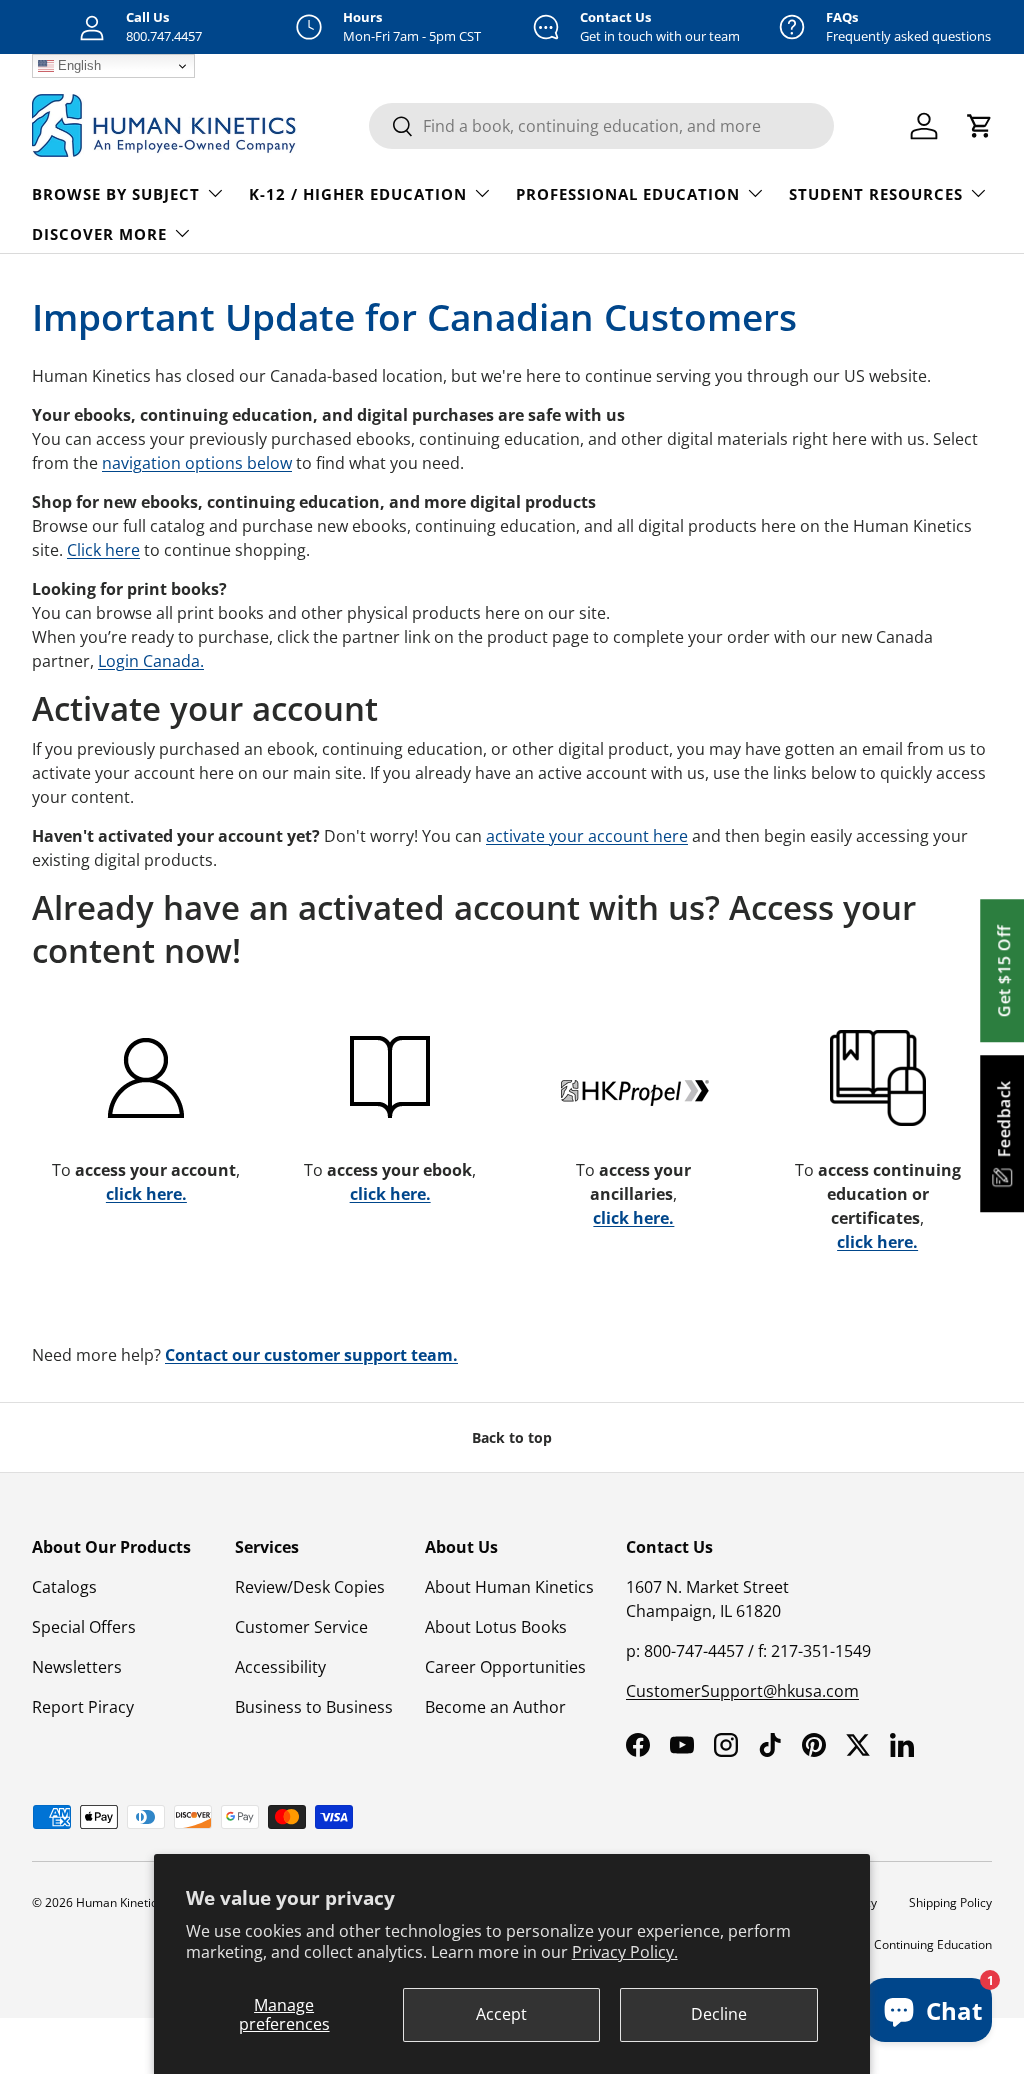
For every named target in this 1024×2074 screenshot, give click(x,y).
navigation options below (197, 463)
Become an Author (495, 1707)
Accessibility (280, 1667)
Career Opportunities (505, 1667)
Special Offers (84, 1627)
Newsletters (77, 1667)
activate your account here (587, 836)
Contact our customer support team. (311, 1355)
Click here (103, 550)
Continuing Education (933, 1944)
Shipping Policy (950, 1902)
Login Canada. (151, 661)
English (77, 65)
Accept (501, 2014)
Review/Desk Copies (310, 1587)
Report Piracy (83, 1707)
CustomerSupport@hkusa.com (742, 1691)
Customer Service (301, 1627)
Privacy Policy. (625, 1952)
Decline (719, 2014)
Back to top (512, 1437)
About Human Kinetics (509, 1587)
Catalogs (64, 1587)
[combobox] (601, 126)
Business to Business (314, 1707)
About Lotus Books (496, 1627)
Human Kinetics (119, 1902)
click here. (146, 1194)
